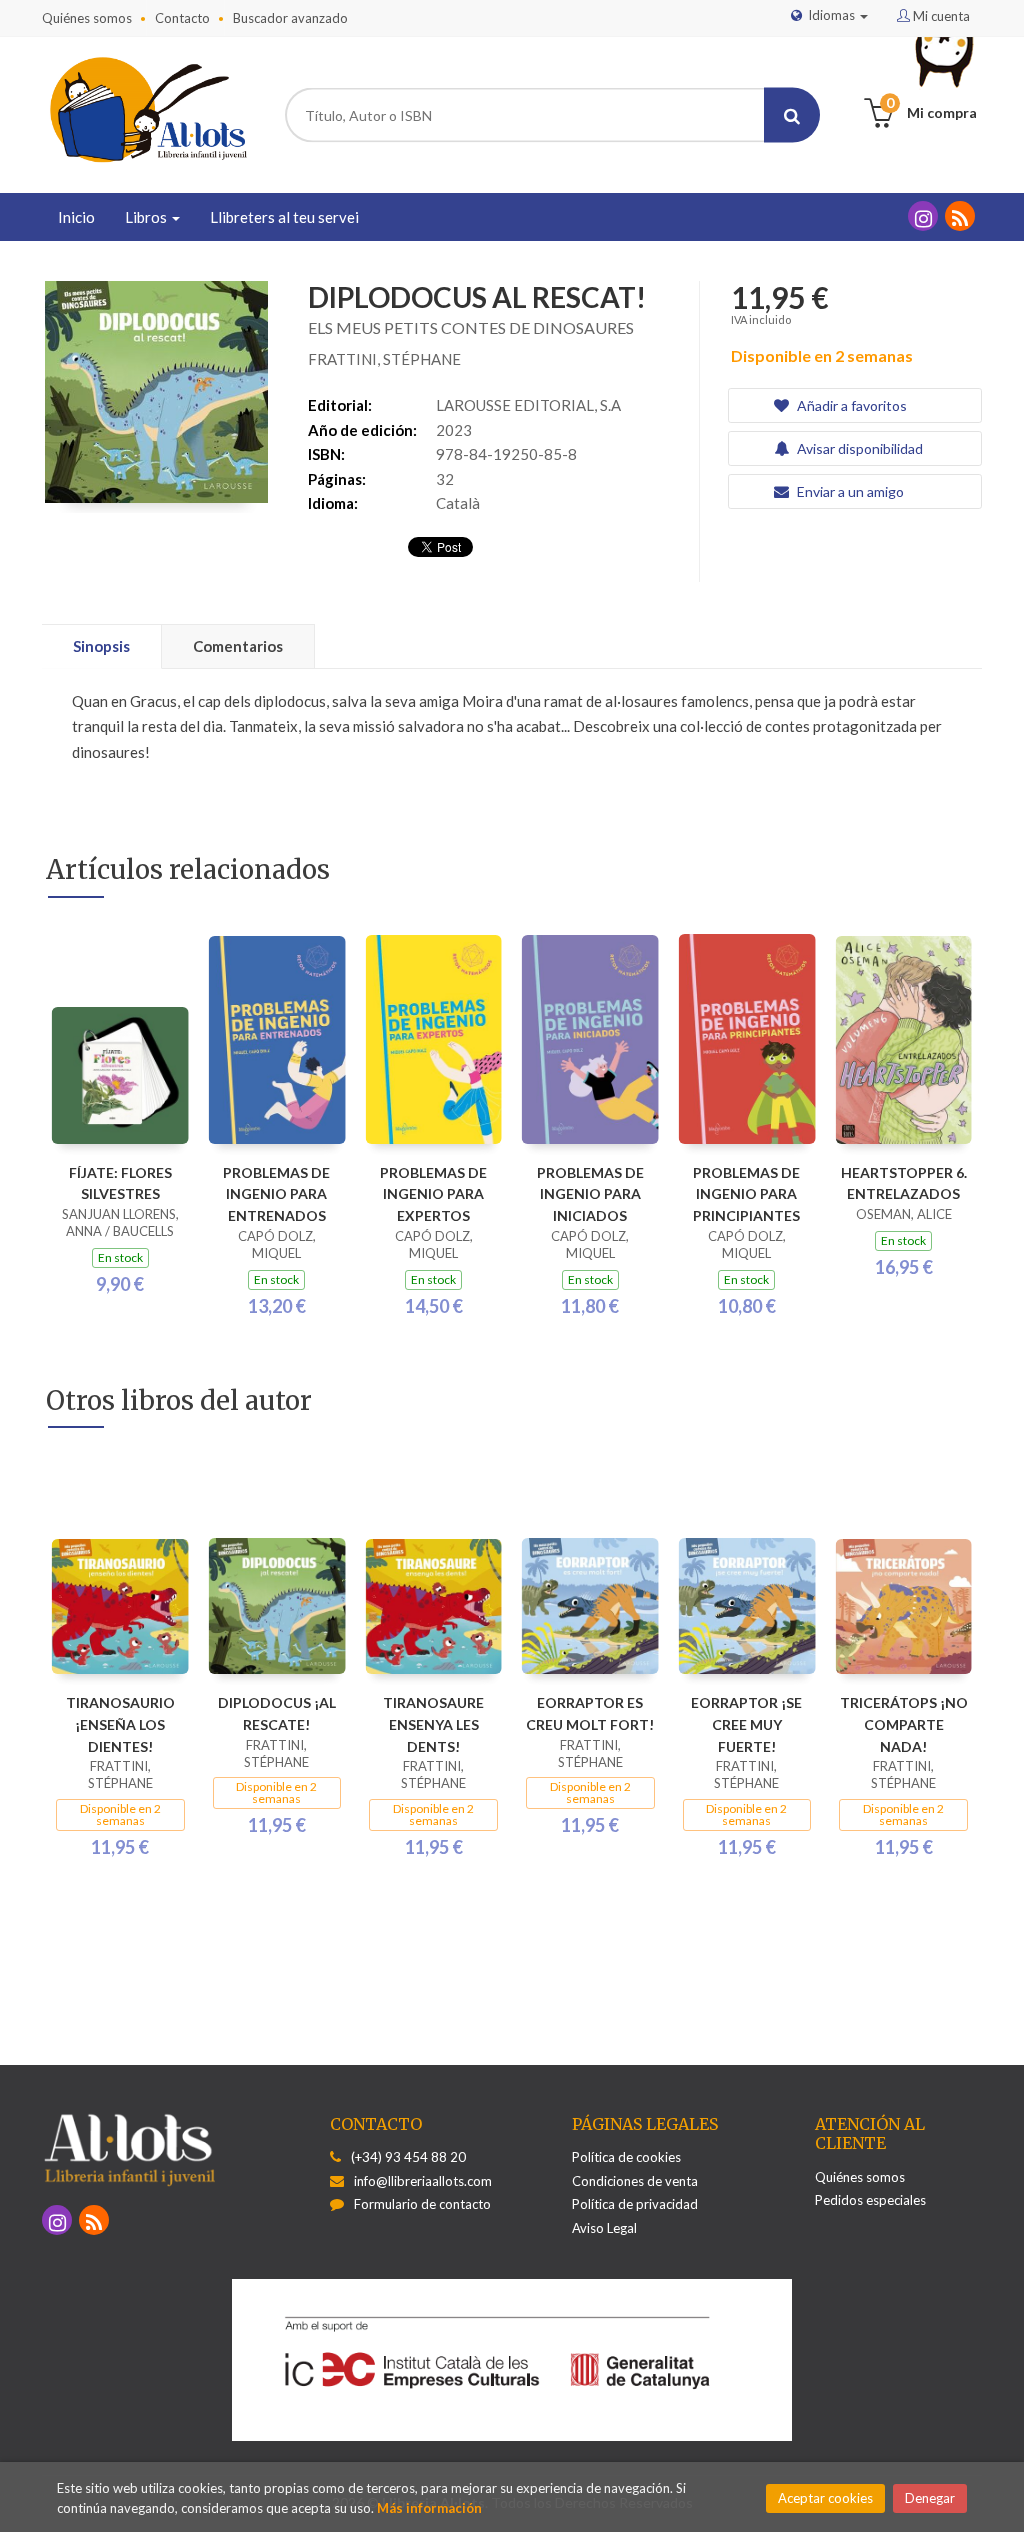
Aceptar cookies (825, 2498)
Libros (147, 217)
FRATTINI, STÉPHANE (384, 359)
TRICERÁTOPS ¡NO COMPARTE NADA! (904, 1724)
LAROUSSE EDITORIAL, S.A (528, 405)
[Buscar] (792, 115)
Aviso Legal (604, 2228)
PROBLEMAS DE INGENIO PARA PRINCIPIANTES (746, 1194)
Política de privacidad (635, 2204)
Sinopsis (101, 646)
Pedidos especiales (870, 2200)
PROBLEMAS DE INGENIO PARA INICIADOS (590, 1194)
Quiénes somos (87, 18)
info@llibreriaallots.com (423, 2181)
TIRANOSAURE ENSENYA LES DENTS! (433, 1724)
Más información (429, 2508)
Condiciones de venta (635, 2181)
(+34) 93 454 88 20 (408, 2157)
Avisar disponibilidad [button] (858, 448)
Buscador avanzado (290, 18)
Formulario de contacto (422, 2204)
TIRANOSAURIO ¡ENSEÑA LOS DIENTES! (120, 1724)
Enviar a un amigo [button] (849, 491)
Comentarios (238, 646)
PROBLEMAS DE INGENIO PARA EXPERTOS (433, 1194)
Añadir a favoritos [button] (850, 405)
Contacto (182, 18)
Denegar (930, 2498)
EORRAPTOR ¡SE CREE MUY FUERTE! (746, 1724)
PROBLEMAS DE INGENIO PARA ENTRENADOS (276, 1194)
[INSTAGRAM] (923, 216)
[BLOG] (960, 216)
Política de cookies (626, 2157)
